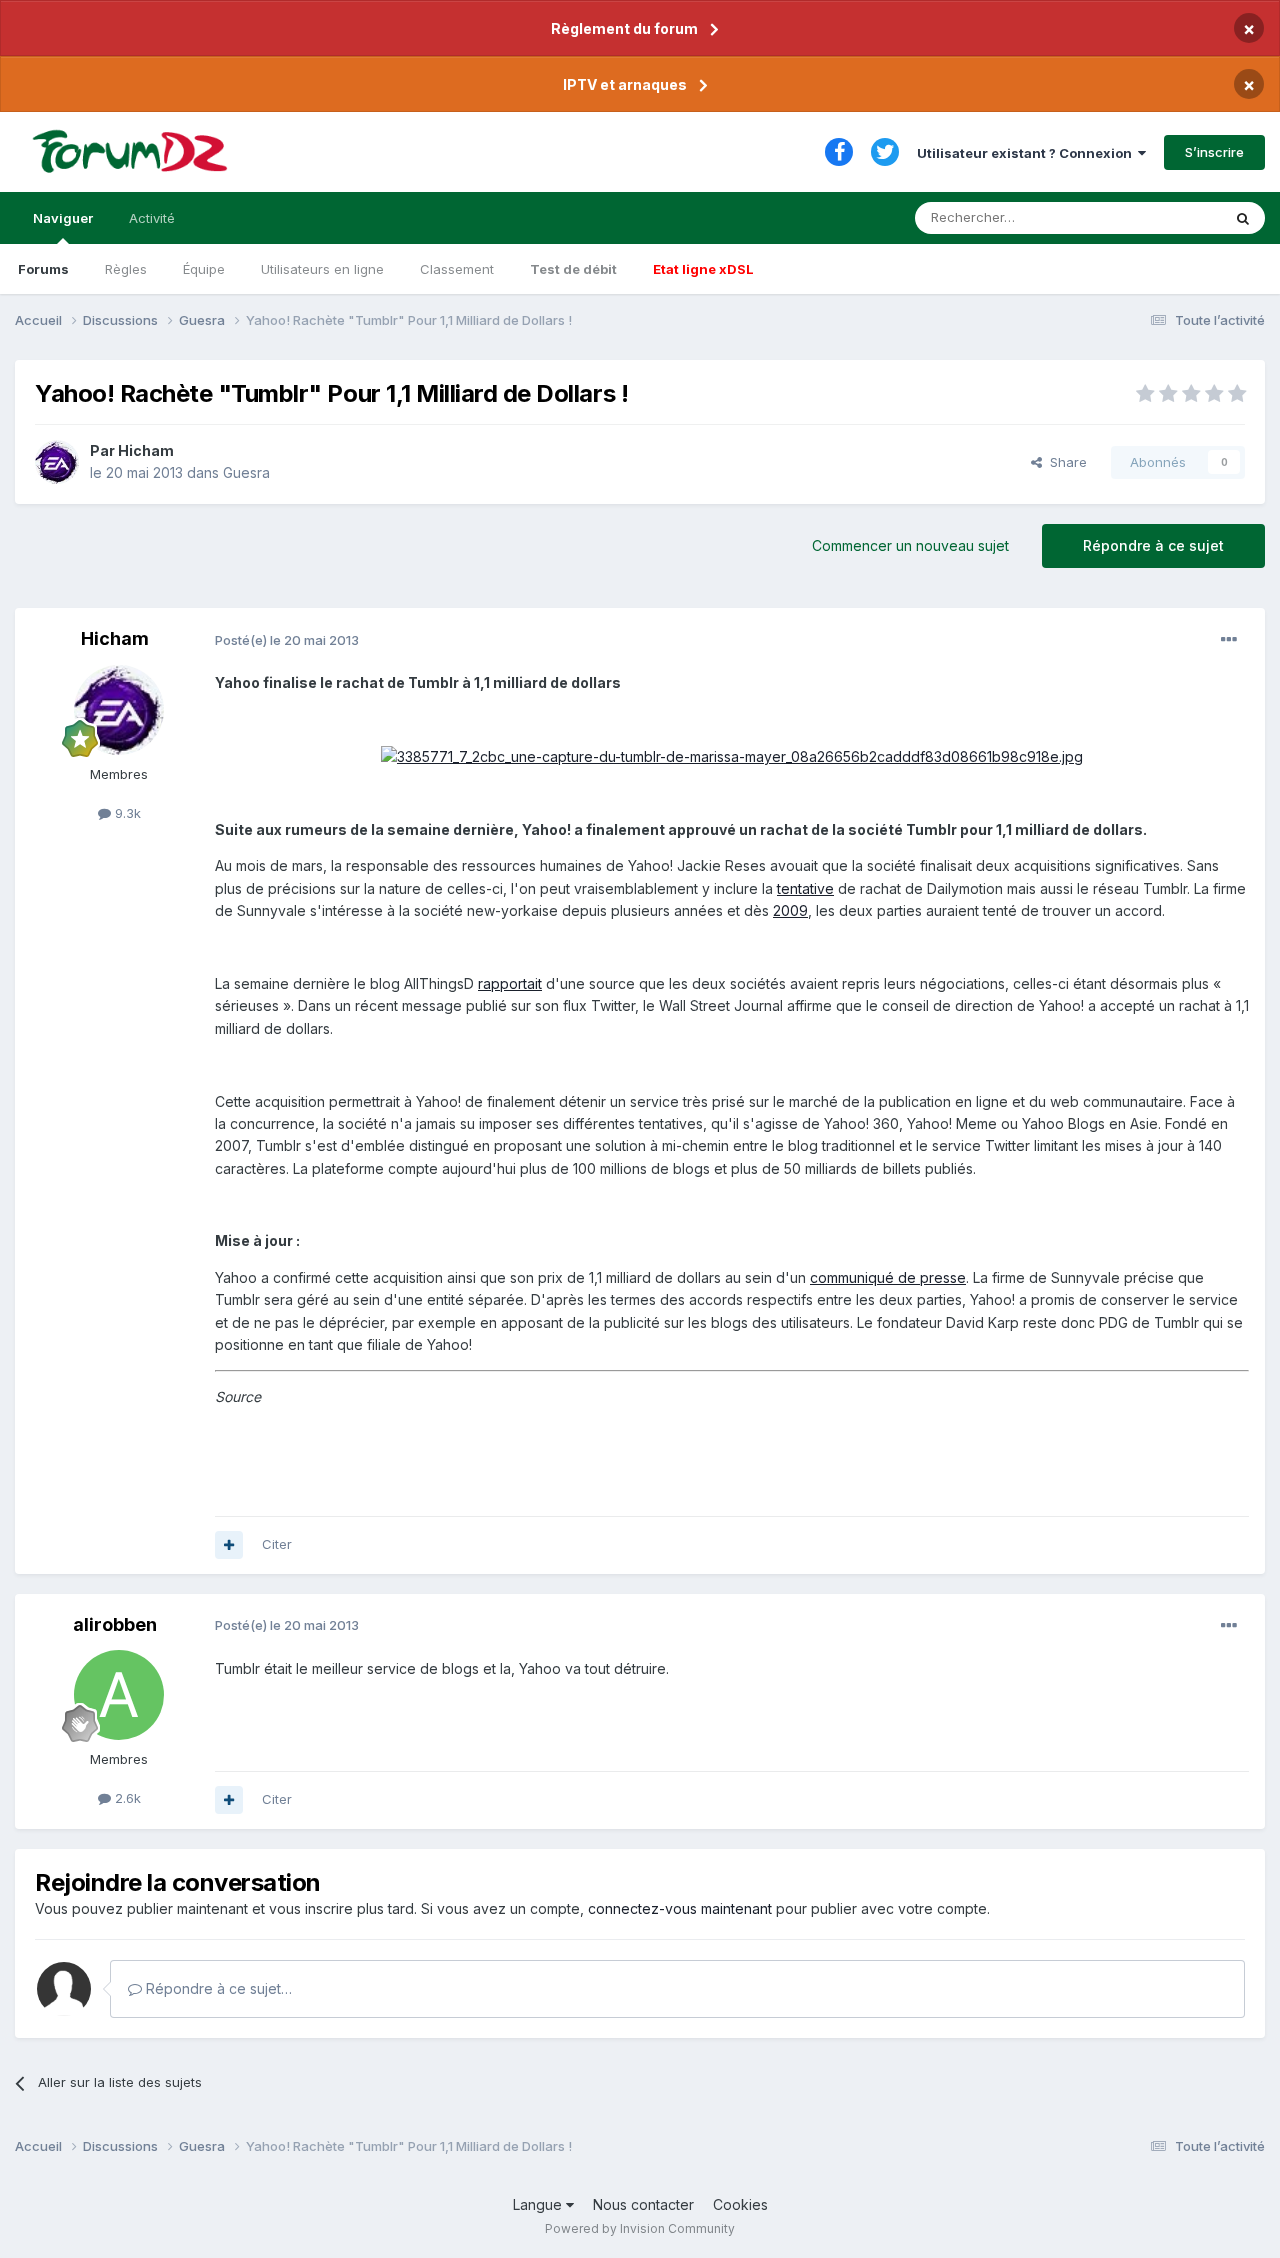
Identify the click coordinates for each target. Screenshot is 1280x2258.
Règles (126, 269)
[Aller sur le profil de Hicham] (57, 462)
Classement (457, 269)
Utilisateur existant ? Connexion (1027, 153)
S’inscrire (1214, 152)
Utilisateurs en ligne (322, 269)
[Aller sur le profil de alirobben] (119, 1695)
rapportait (510, 983)
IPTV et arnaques (625, 84)
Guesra (246, 472)
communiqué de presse (888, 1277)
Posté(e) (287, 640)
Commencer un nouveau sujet (910, 545)
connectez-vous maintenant (680, 1908)
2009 (790, 910)
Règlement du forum (624, 28)
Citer (277, 1544)
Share (1064, 462)
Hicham (146, 450)
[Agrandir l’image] (732, 755)
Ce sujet (1169, 217)
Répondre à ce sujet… (217, 1988)
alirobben (115, 1624)
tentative (805, 888)
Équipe (204, 269)
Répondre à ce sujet (1153, 545)
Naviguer (63, 218)
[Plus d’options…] (1229, 640)
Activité (152, 218)
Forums (43, 269)
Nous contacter (643, 2204)
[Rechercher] (1243, 218)
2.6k (126, 1798)
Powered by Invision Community (640, 2228)
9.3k (126, 813)
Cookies (740, 2204)
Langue (539, 2204)
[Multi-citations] (229, 1545)
